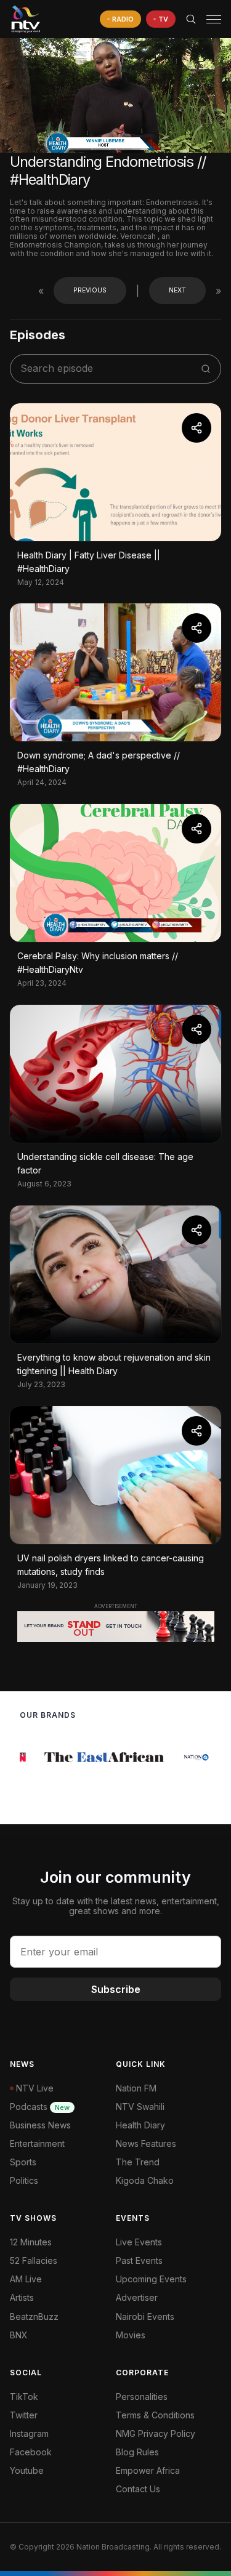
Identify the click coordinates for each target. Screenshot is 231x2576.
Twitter (24, 2415)
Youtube (27, 2470)
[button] (209, 19)
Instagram (29, 2433)
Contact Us (138, 2489)
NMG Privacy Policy (156, 2433)
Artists (22, 2297)
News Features (146, 2143)
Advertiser (137, 2297)
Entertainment (37, 2143)
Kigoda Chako (145, 2180)
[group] (84, 1757)
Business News (40, 2125)
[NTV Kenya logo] (25, 19)
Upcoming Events (151, 2279)
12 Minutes (31, 2242)
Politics (24, 2180)
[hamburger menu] (214, 19)
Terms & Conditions (155, 2415)
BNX (19, 2335)
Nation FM (136, 2088)
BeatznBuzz (34, 2316)
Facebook (31, 2452)
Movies (131, 2335)
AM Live (26, 2279)
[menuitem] (169, 2317)
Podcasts (40, 2107)
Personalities (142, 2397)
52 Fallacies (34, 2260)
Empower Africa (148, 2470)
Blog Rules (137, 2452)
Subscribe (116, 1989)
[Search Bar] (191, 19)
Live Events (139, 2242)
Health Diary (140, 2125)
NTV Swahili (140, 2107)
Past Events (139, 2260)
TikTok (24, 2397)
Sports (23, 2162)
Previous (90, 290)
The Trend (138, 2162)
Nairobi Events (145, 2316)
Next (177, 290)
